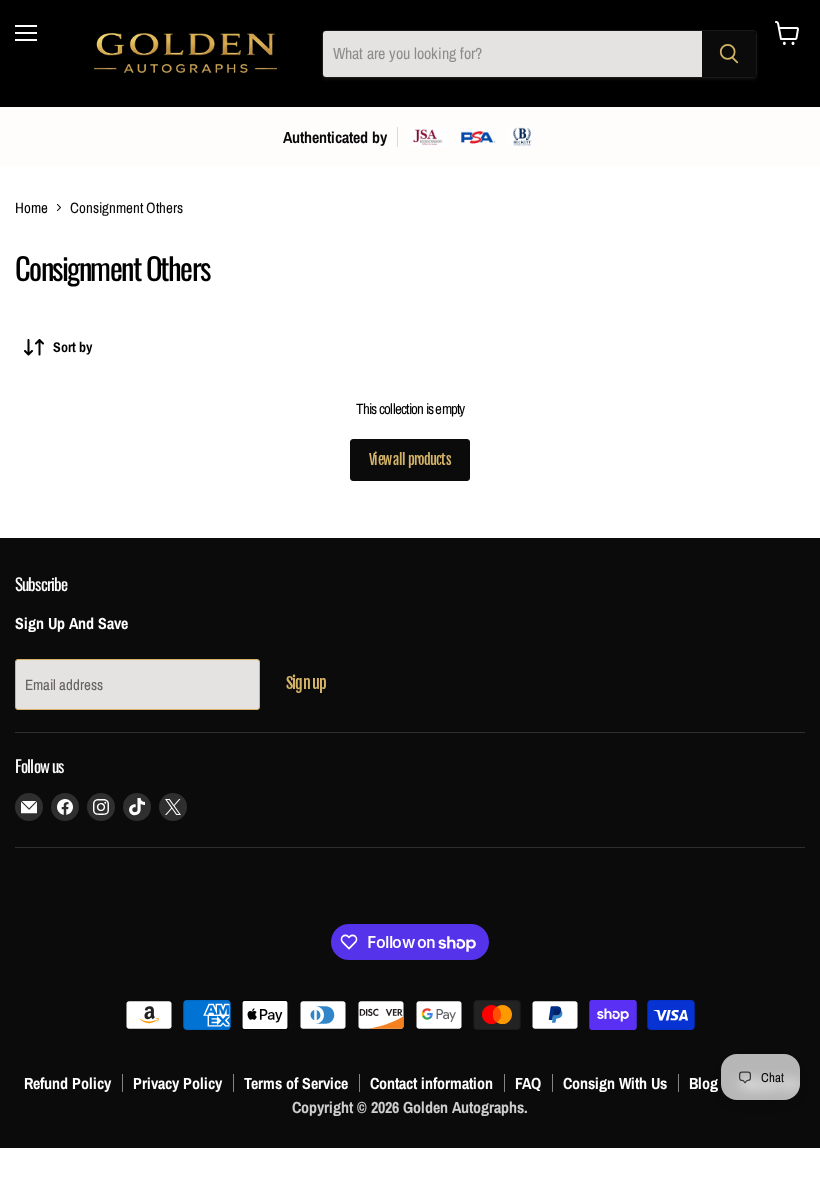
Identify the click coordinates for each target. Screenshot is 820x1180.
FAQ (528, 1083)
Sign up (306, 683)
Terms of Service (296, 1083)
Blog (703, 1083)
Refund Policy (67, 1083)
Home (31, 207)
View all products (410, 459)
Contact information (431, 1083)
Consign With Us (615, 1083)
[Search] (729, 54)
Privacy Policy (177, 1083)
